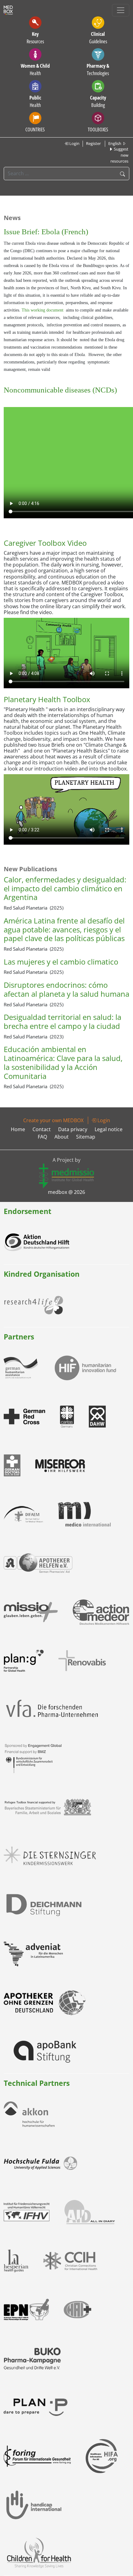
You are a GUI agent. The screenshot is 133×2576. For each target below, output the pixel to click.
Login (74, 143)
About (62, 1137)
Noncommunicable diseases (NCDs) (60, 390)
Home (18, 1129)
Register (93, 143)
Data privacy (73, 1129)
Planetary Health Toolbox (47, 699)
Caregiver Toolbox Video (45, 543)
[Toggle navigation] (121, 10)
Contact (42, 1129)
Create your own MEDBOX (53, 1120)
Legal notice (109, 1129)
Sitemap (86, 1137)
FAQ (42, 1137)
